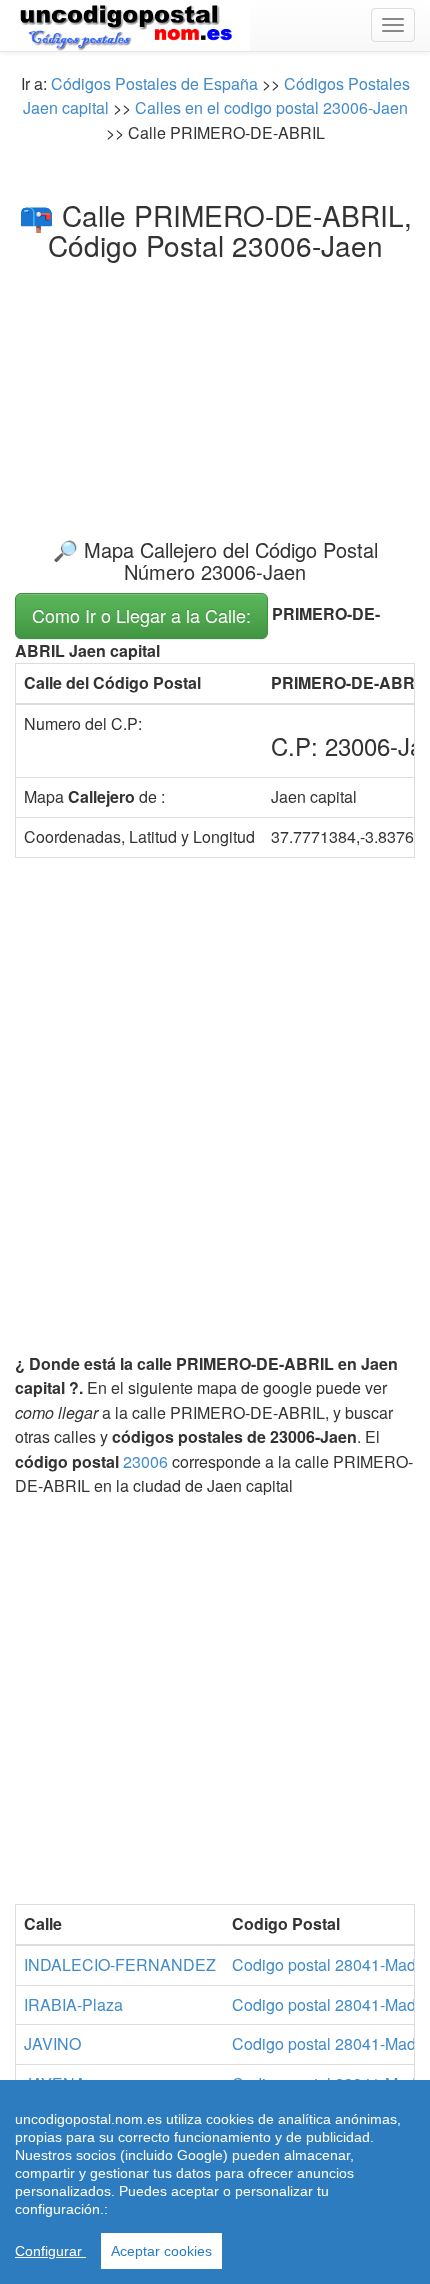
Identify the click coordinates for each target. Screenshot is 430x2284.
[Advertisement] (215, 382)
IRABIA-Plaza (73, 2004)
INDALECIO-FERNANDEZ (120, 1964)
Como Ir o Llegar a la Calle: (141, 615)
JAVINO (52, 2043)
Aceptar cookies (161, 2251)
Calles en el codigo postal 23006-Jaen (271, 107)
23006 (145, 1461)
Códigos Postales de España (154, 83)
